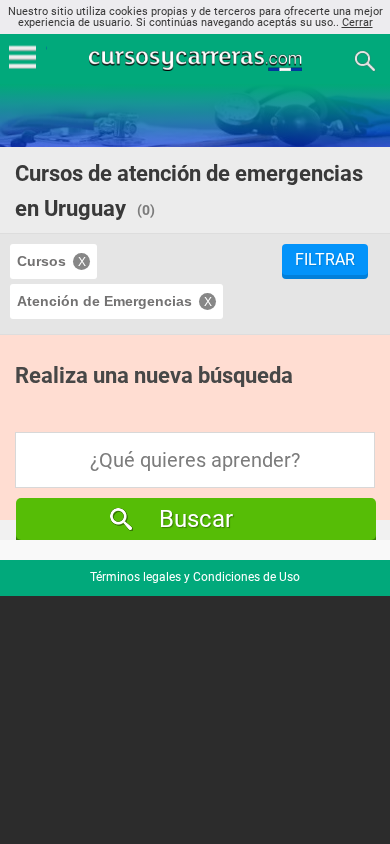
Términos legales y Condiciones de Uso (195, 577)
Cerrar (357, 22)
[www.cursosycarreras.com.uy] (197, 59)
